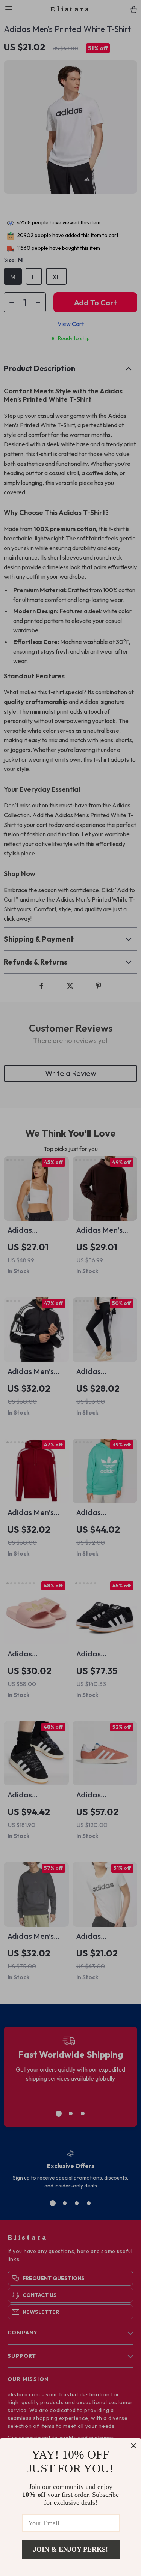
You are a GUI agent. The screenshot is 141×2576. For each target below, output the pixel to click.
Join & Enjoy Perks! (70, 2549)
